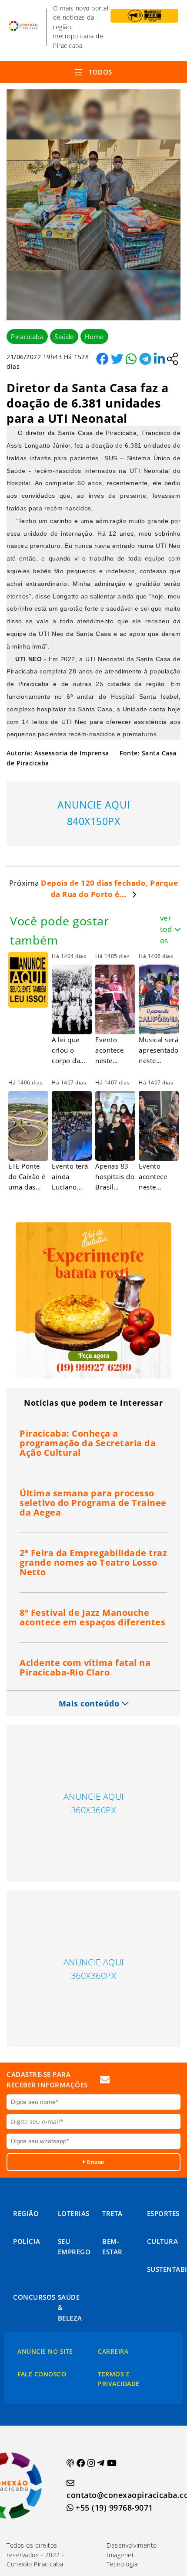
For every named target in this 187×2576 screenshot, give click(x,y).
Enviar (95, 2162)
